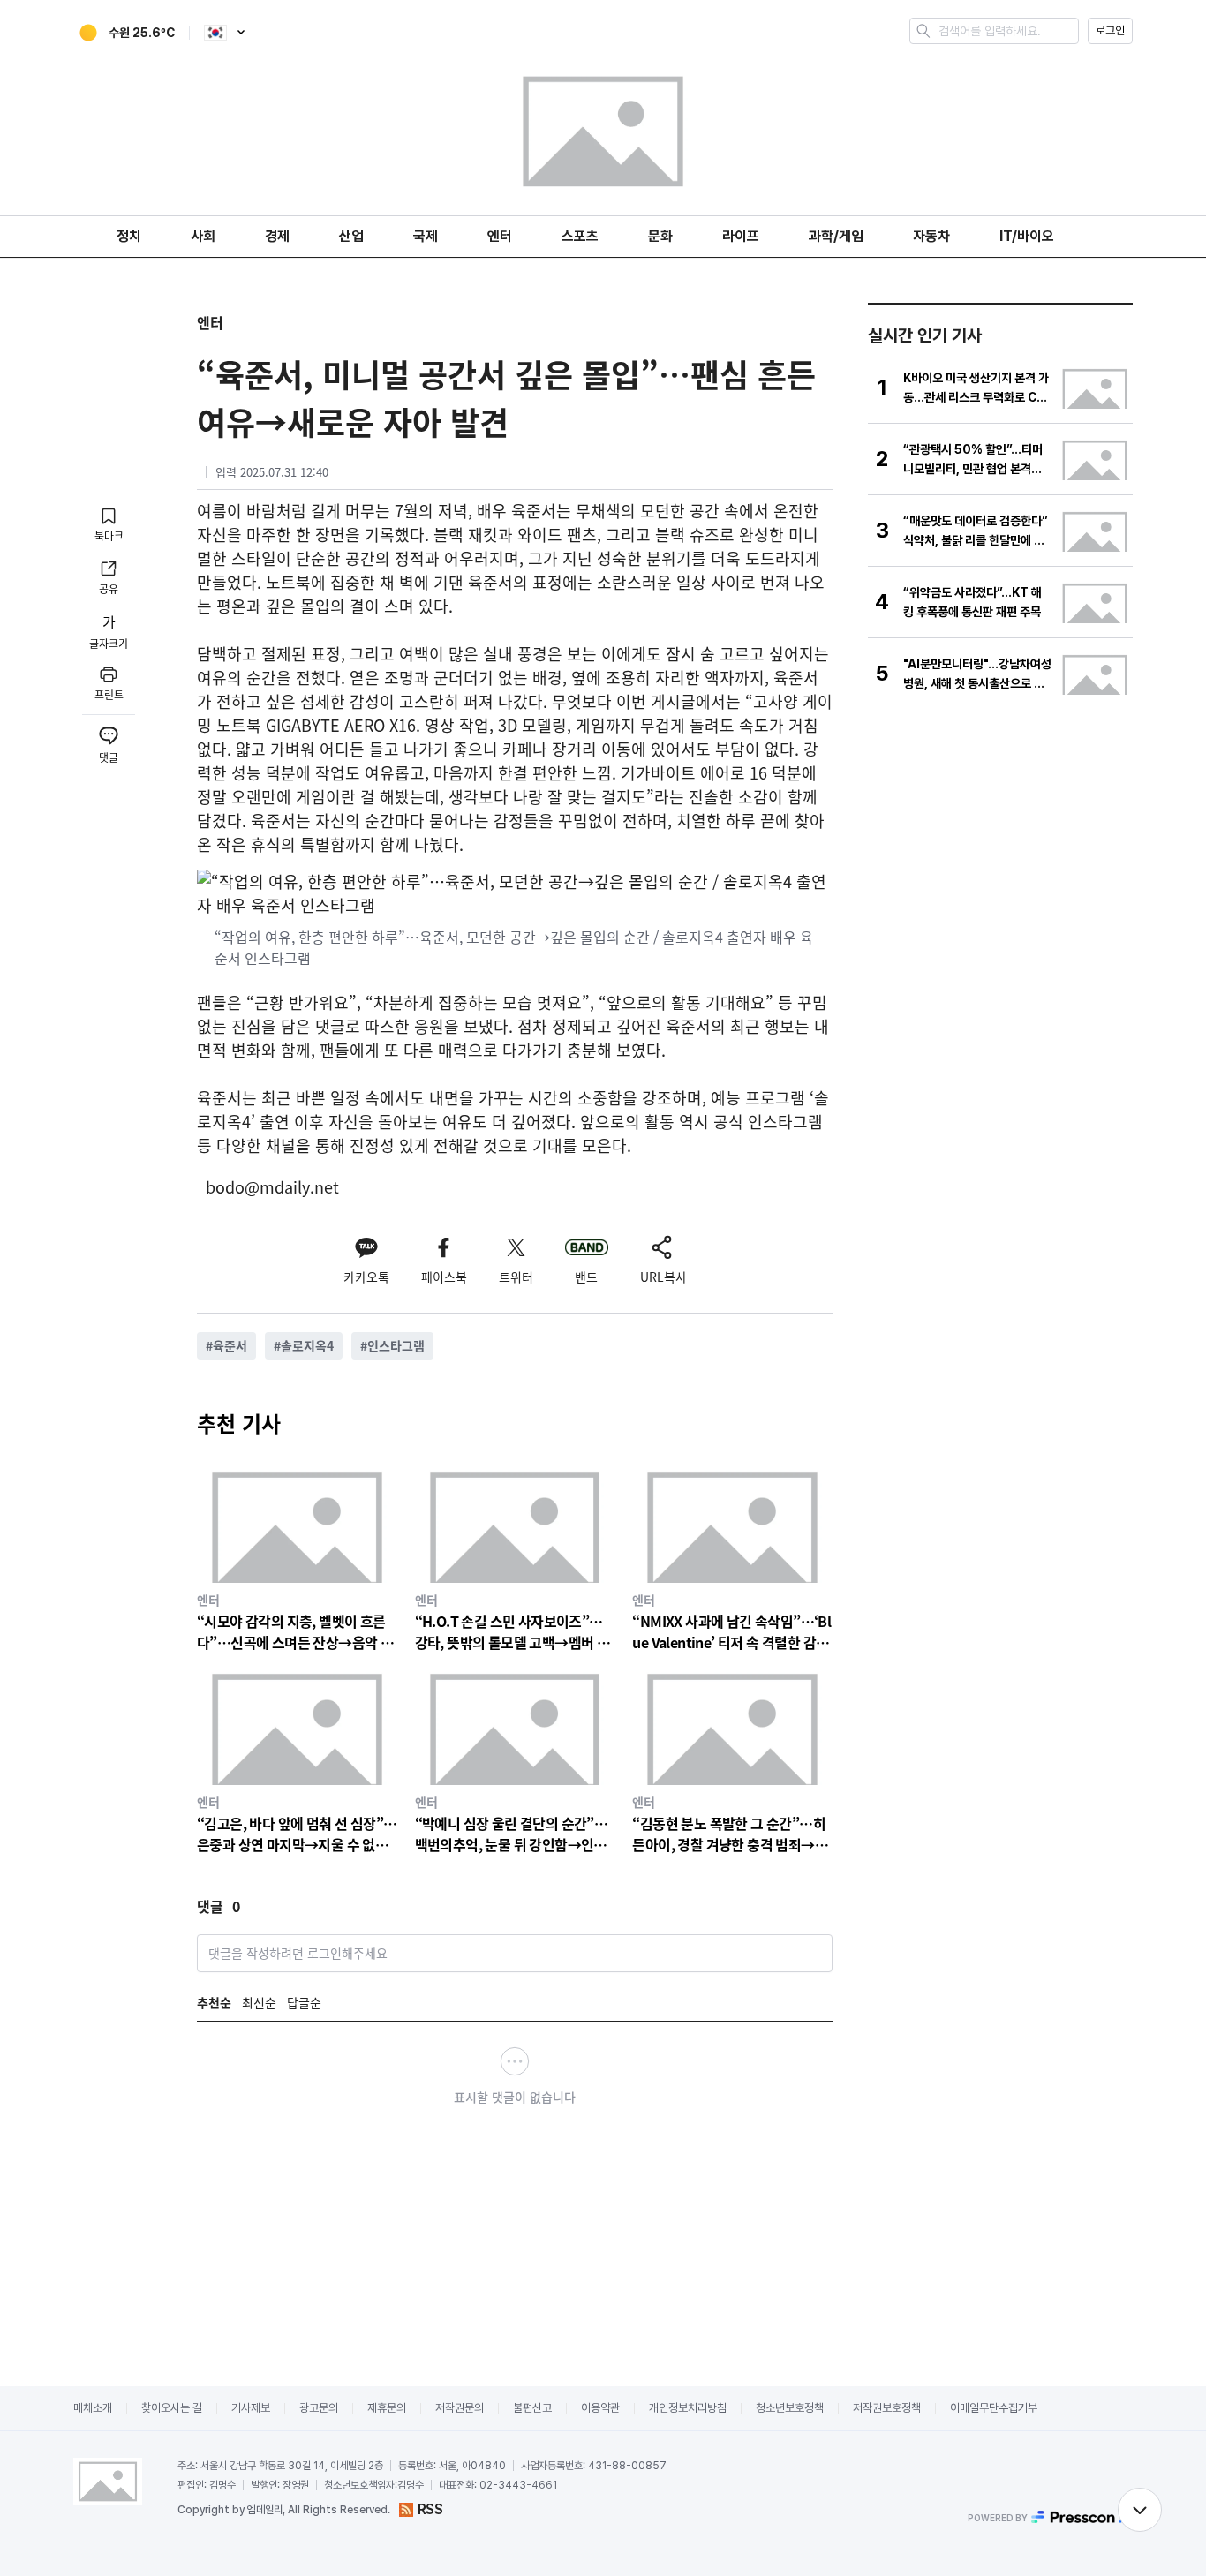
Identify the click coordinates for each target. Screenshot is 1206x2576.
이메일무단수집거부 (994, 2408)
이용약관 (600, 2408)
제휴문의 (387, 2408)
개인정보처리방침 (688, 2408)
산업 (351, 236)
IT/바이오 (1027, 236)
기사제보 (251, 2408)
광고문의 (319, 2408)
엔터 (500, 236)
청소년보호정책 (790, 2408)
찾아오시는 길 (172, 2408)
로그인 (1110, 30)
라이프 (741, 236)
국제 (426, 236)
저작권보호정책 (887, 2408)
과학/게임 (836, 236)
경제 (277, 236)
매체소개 (93, 2408)
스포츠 (580, 236)
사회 (203, 236)
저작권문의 (460, 2408)
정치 (129, 236)
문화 (660, 236)
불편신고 (532, 2408)
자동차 (931, 236)
